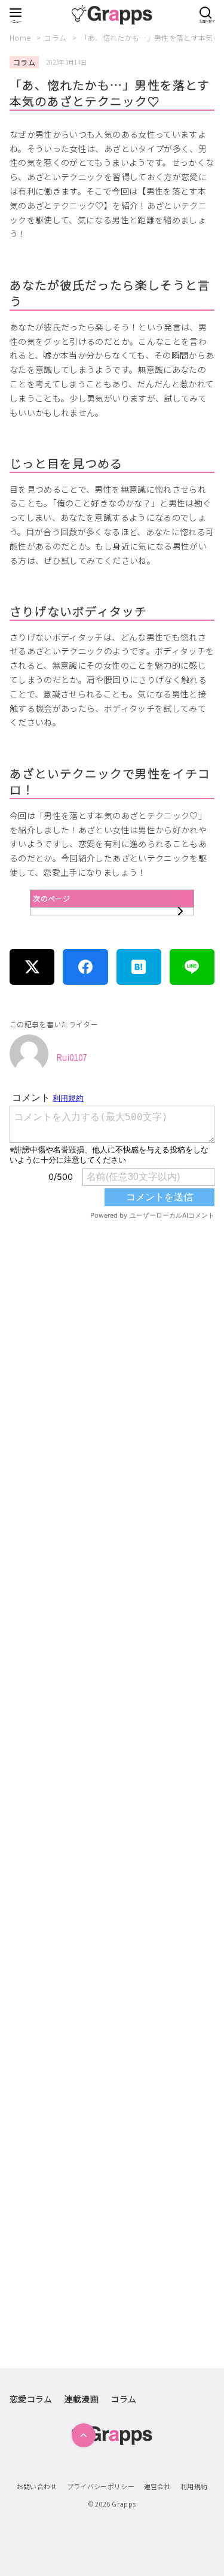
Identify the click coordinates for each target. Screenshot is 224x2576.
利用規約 (194, 2486)
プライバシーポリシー (101, 2486)
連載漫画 (82, 2399)
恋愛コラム (31, 2399)
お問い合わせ (37, 2486)
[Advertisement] (112, 1715)
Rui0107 (72, 1057)
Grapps (124, 2504)
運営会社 (157, 2486)
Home (21, 37)
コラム (56, 37)
